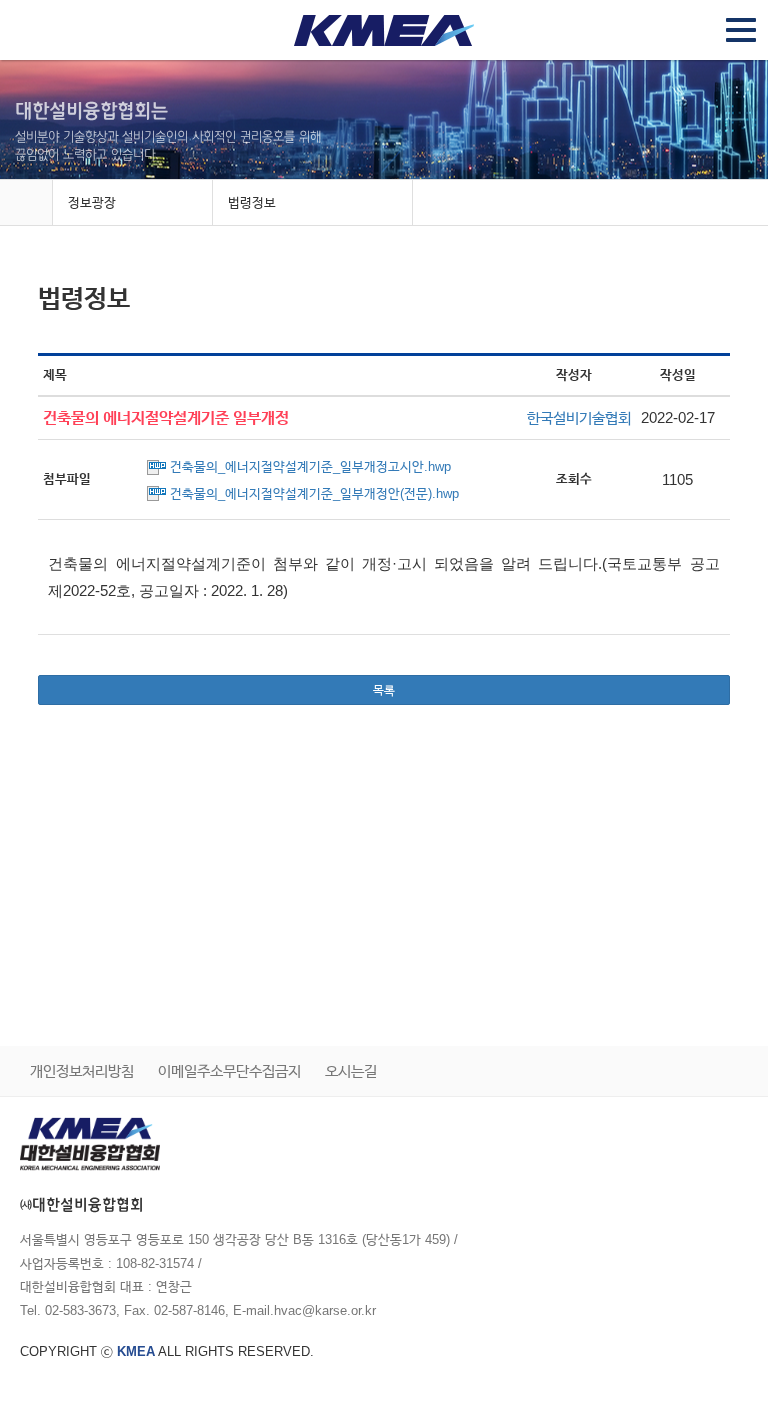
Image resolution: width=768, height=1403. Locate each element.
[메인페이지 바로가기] (26, 203)
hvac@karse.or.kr (325, 1310)
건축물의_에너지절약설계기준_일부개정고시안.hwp (310, 466)
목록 (384, 690)
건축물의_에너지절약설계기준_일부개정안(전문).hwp (314, 493)
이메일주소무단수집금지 (229, 1070)
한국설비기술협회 (579, 417)
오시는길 (351, 1070)
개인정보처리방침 (82, 1070)
